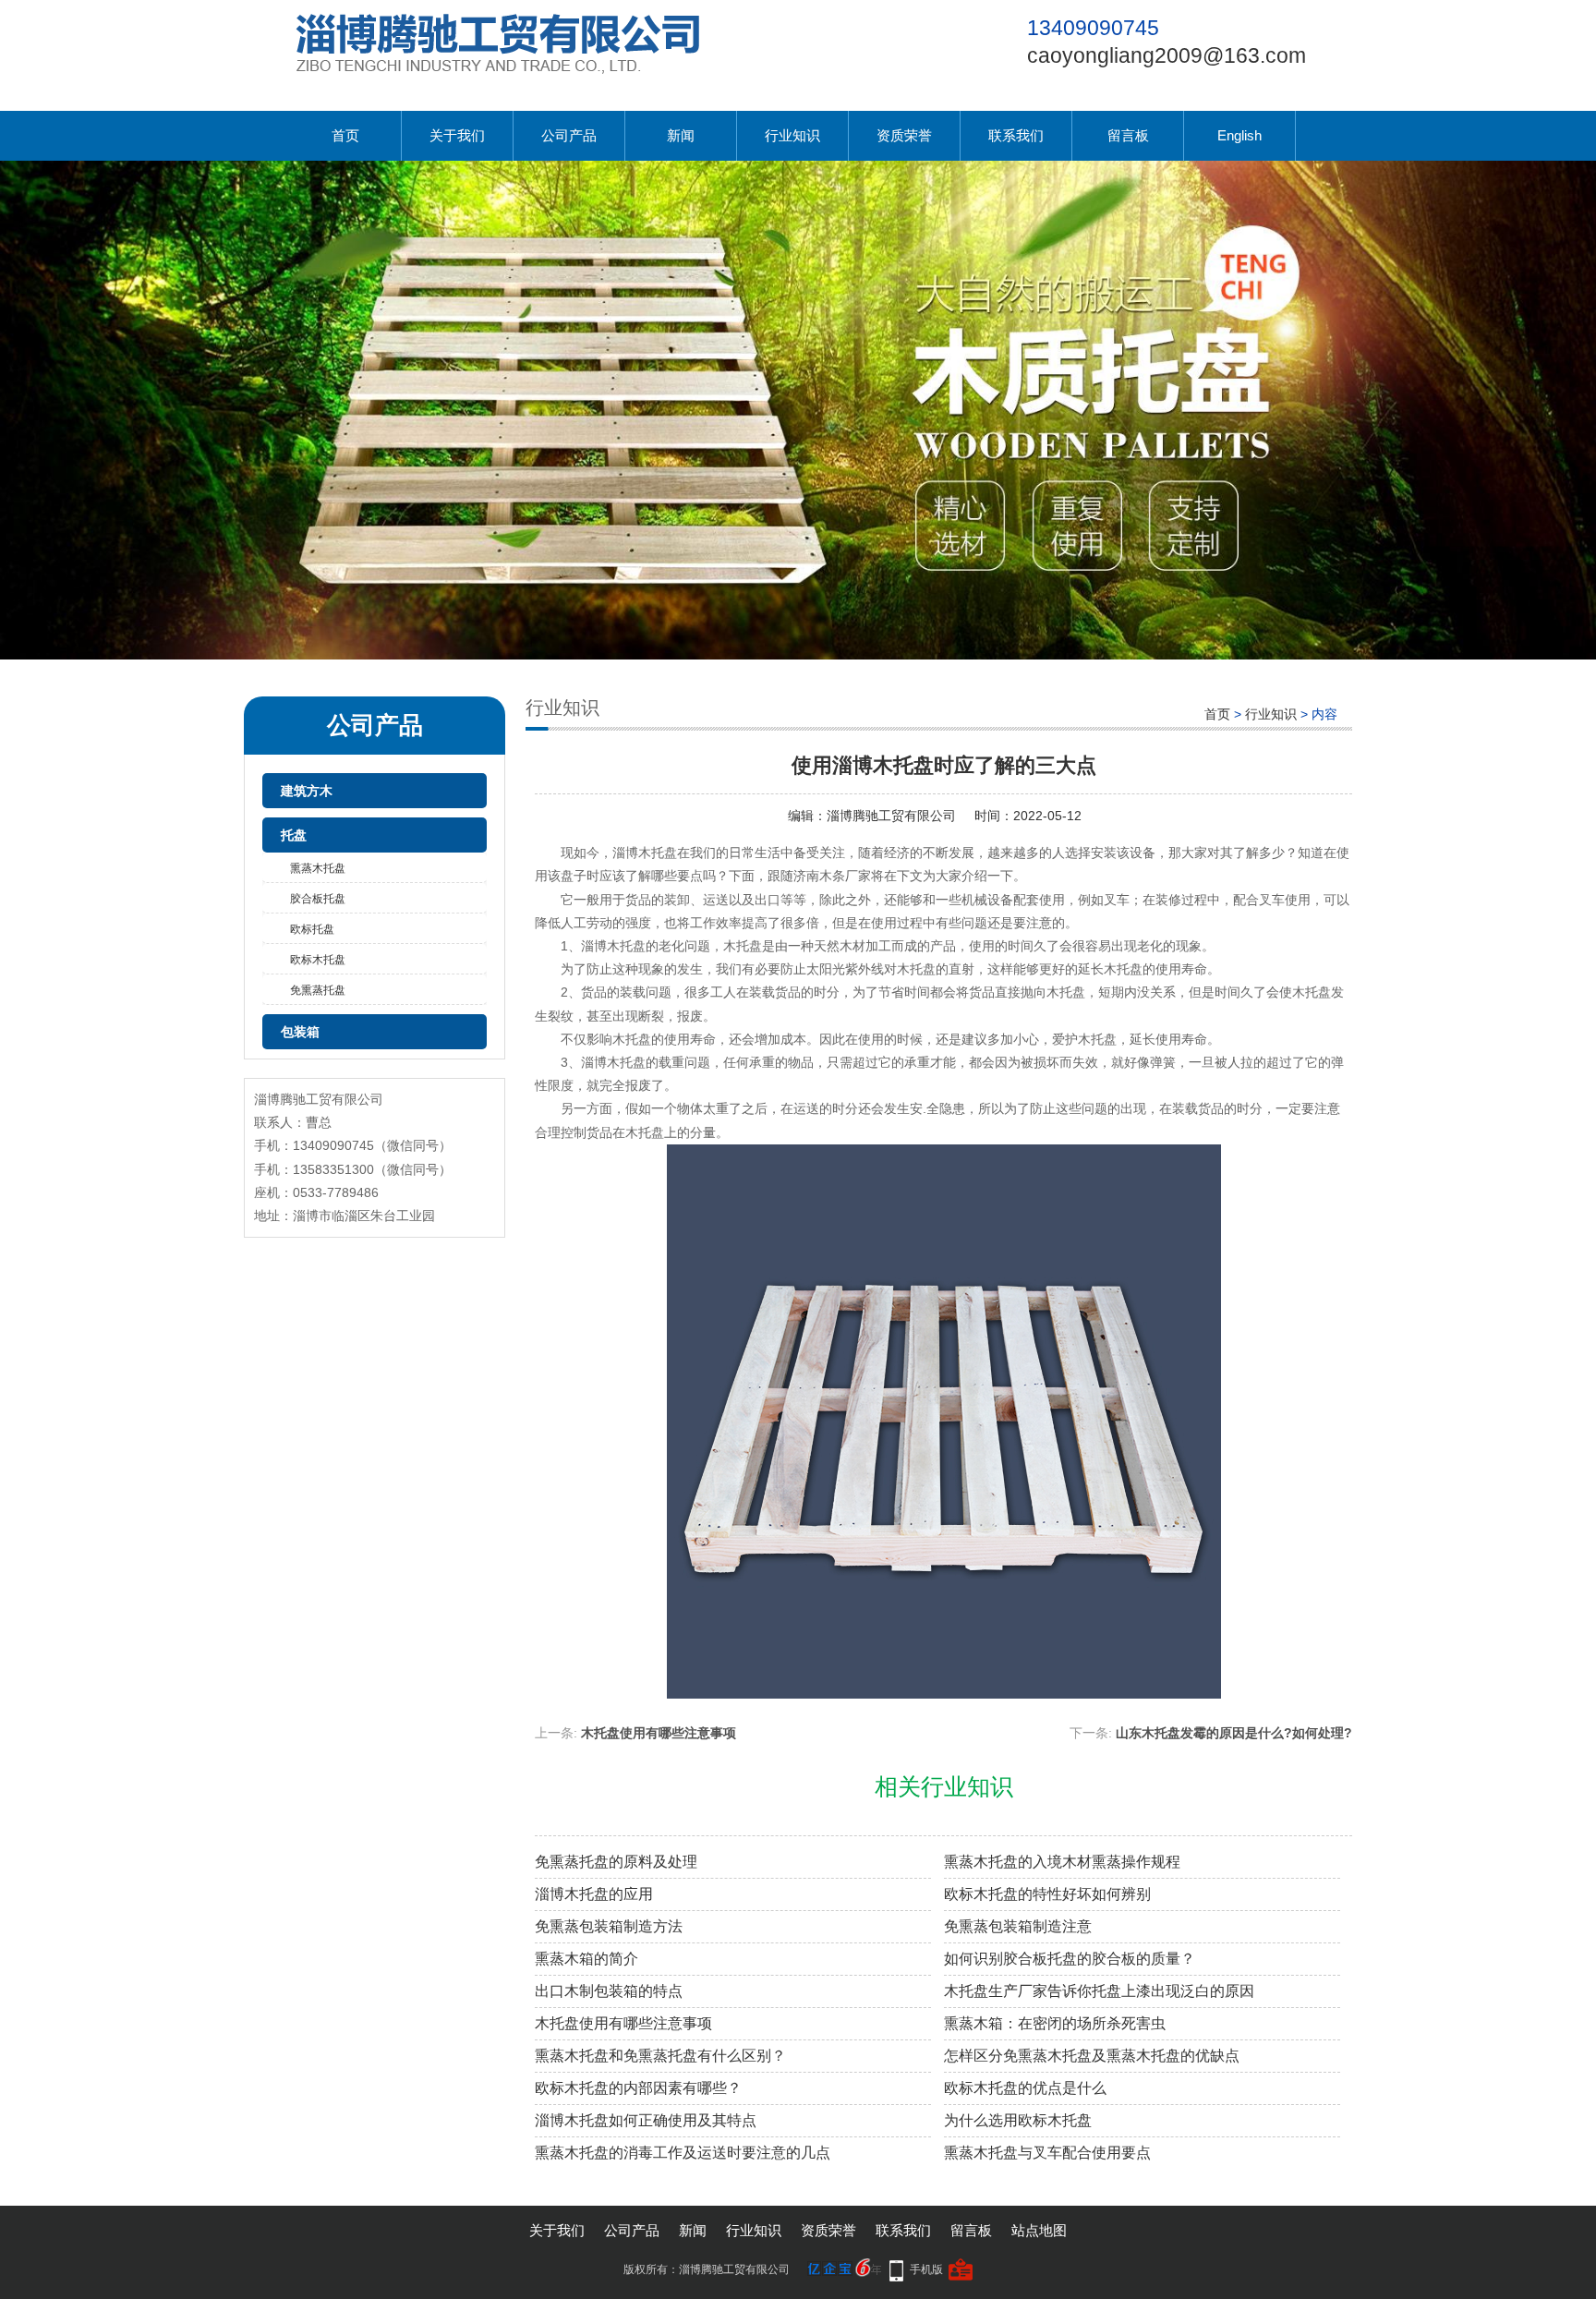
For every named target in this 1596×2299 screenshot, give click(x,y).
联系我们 (1016, 135)
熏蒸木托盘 (318, 868)
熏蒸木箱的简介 (586, 1959)
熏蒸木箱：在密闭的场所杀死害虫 (1055, 2023)
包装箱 (300, 1032)
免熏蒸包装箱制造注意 (1018, 1926)
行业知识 (792, 135)
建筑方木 (307, 791)
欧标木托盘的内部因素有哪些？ (638, 2088)
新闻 (681, 135)
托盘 (294, 835)
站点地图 (1039, 2230)
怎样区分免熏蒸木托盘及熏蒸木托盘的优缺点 (1092, 2056)
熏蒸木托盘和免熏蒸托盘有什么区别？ (660, 2056)
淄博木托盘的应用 (594, 1894)
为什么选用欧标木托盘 (1018, 2120)
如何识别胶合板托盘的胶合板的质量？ (1070, 1959)
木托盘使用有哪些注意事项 (659, 1733)
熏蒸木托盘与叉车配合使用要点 (1047, 2153)
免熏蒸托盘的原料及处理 (616, 1862)
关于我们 (457, 135)
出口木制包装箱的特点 (609, 1991)
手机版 (926, 2269)
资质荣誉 (904, 135)
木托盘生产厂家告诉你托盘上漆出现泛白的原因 (1099, 1991)
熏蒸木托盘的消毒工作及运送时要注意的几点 (683, 2153)
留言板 (1128, 135)
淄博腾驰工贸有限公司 (891, 816)
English (1239, 135)
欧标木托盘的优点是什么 (1025, 2088)
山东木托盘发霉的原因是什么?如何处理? (1234, 1733)
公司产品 (569, 135)
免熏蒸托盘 (318, 990)
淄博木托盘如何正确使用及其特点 (646, 2120)
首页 (345, 135)
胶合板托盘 (318, 899)
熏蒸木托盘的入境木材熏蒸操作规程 (1062, 1862)
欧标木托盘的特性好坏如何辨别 (1047, 1894)
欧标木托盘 (318, 960)
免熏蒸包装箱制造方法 (609, 1926)
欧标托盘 (312, 929)
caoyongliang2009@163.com (1167, 55)
